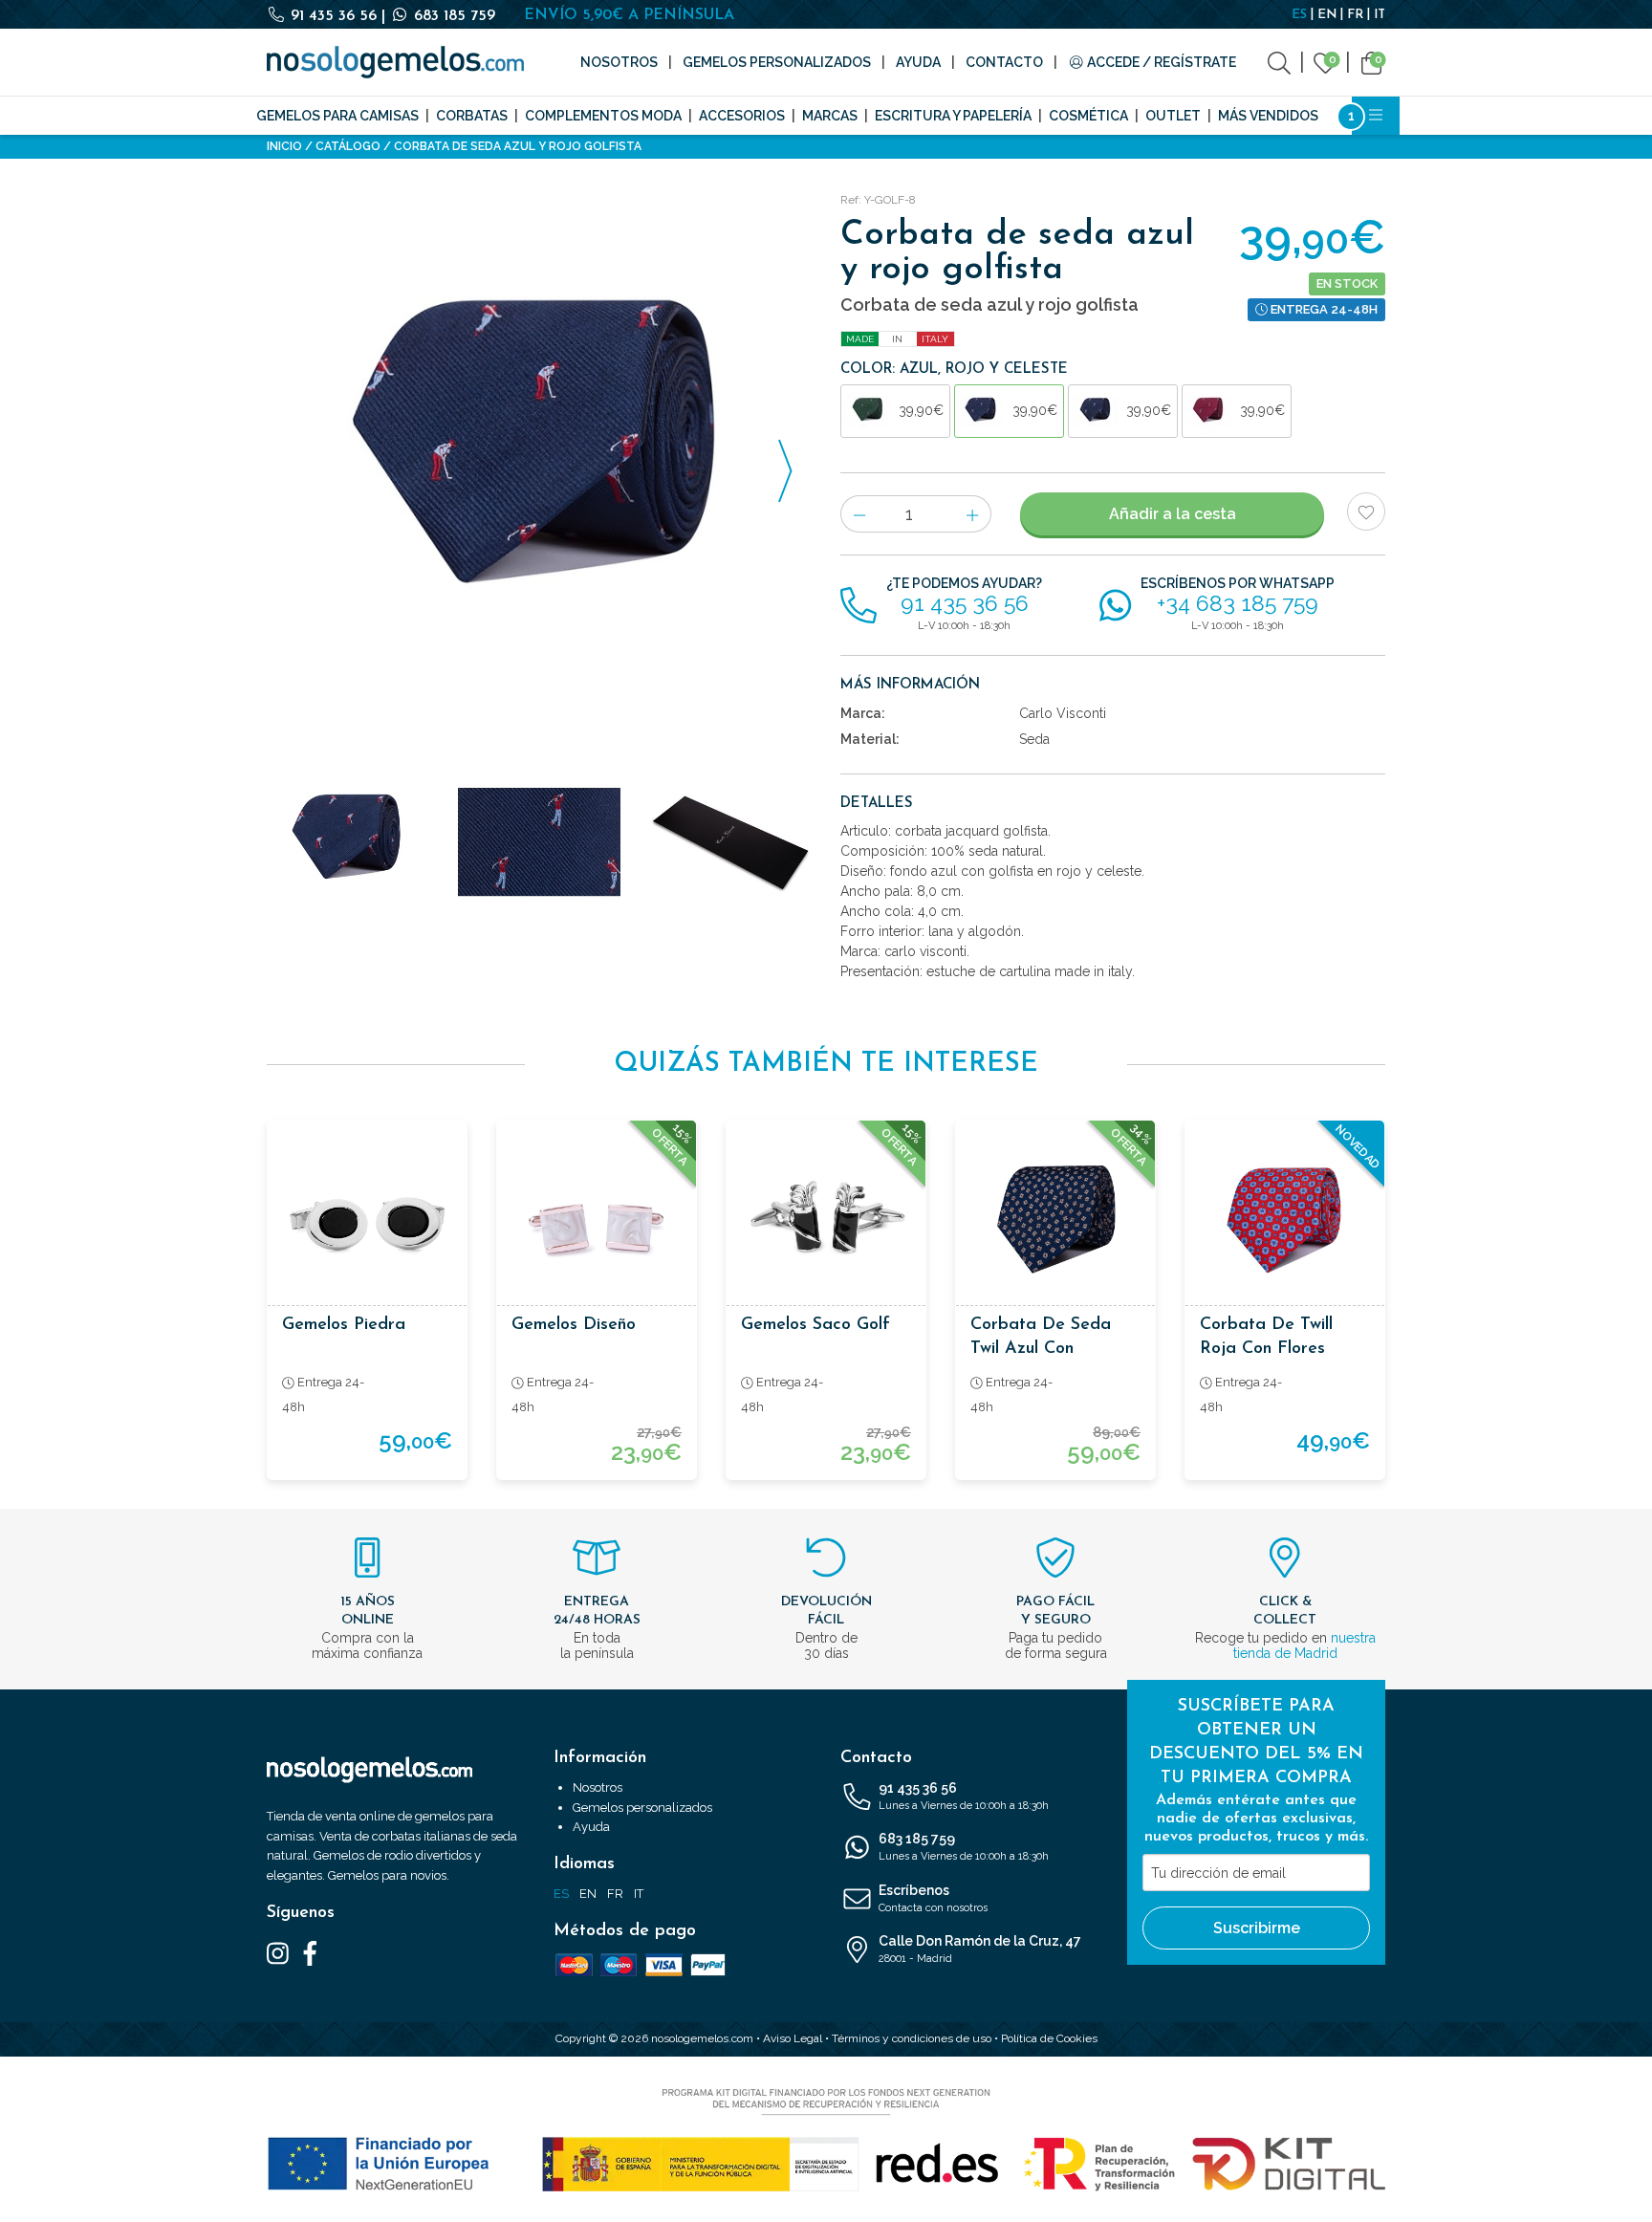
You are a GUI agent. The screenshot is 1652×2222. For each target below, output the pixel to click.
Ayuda (918, 62)
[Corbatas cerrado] (730, 842)
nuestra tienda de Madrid (1304, 1645)
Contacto (1004, 62)
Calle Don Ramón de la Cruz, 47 (980, 1949)
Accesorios (742, 116)
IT (1380, 15)
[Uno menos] (859, 514)
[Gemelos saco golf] (826, 1220)
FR (1355, 15)
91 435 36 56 (334, 16)
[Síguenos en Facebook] (310, 1952)
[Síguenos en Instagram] (278, 1952)
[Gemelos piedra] (367, 1220)
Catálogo (348, 146)
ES (1299, 15)
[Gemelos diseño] (597, 1220)
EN (1327, 15)
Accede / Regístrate (1160, 62)
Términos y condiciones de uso (912, 2038)
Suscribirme (1257, 1928)
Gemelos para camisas (337, 116)
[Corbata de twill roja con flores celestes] (1285, 1220)
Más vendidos (1268, 116)
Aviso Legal (793, 2038)
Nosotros (619, 62)
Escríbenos (933, 1898)
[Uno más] (973, 514)
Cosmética (1088, 116)
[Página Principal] (395, 62)
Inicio (284, 146)
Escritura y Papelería (953, 116)
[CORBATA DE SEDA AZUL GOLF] (539, 460)
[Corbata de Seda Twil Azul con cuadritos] (1055, 1220)
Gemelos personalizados (777, 62)
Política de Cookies (1049, 2038)
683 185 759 (452, 16)
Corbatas (472, 116)
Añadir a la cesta (1173, 514)
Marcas (830, 116)
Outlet (1173, 116)
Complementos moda (603, 116)
